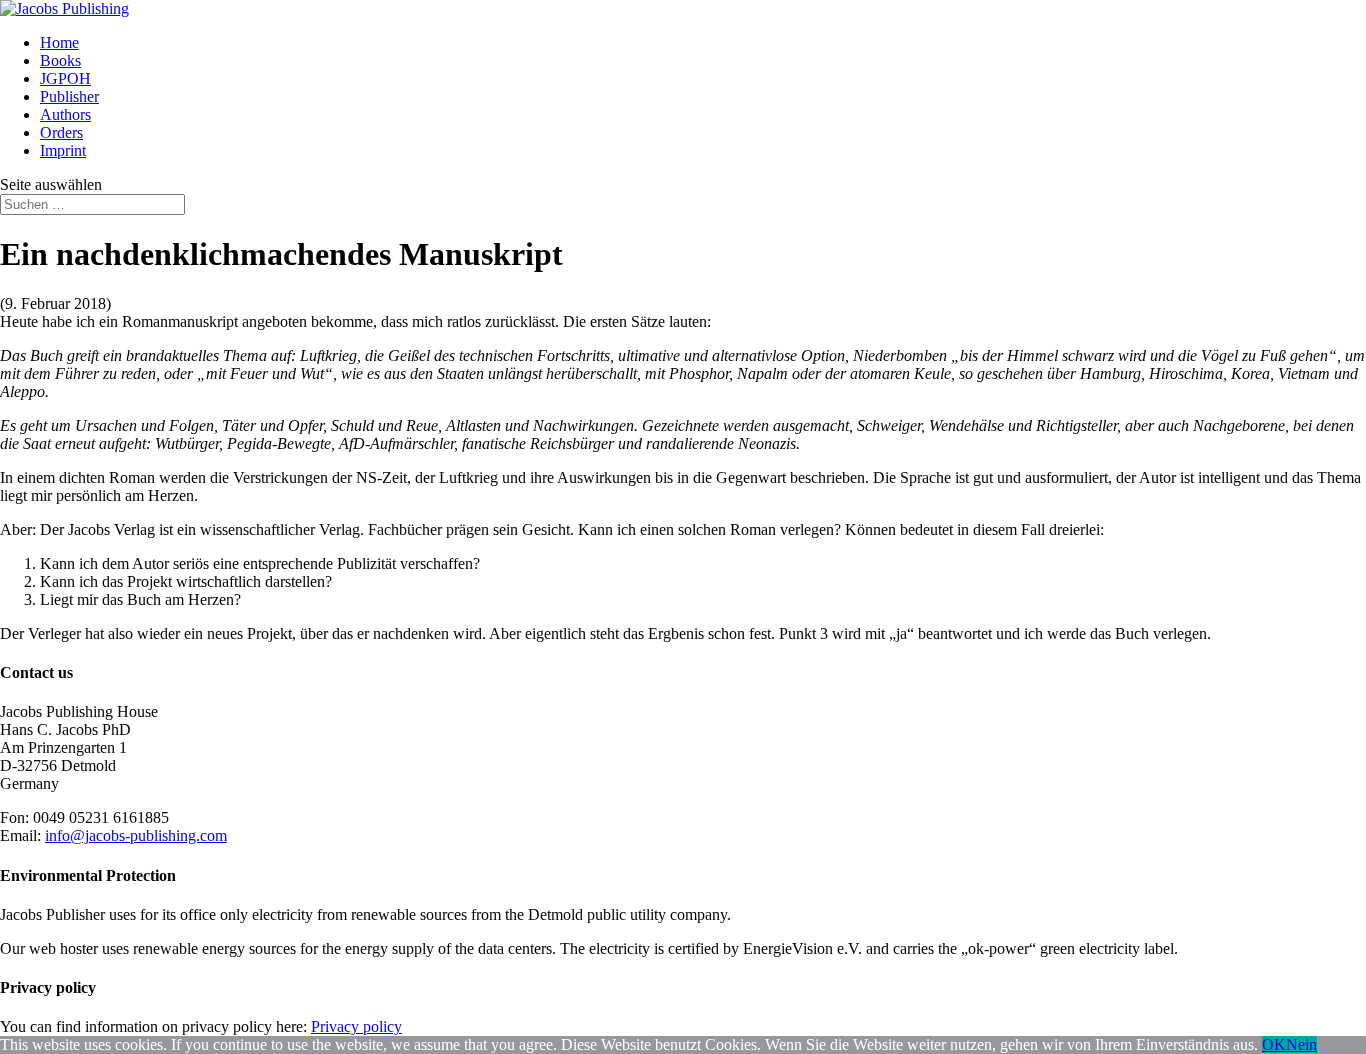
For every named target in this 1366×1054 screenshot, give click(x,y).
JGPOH (65, 78)
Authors (65, 114)
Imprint (63, 150)
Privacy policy (356, 1026)
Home (59, 42)
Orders (61, 132)
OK (1274, 1044)
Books (60, 60)
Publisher (69, 96)
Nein (1301, 1044)
